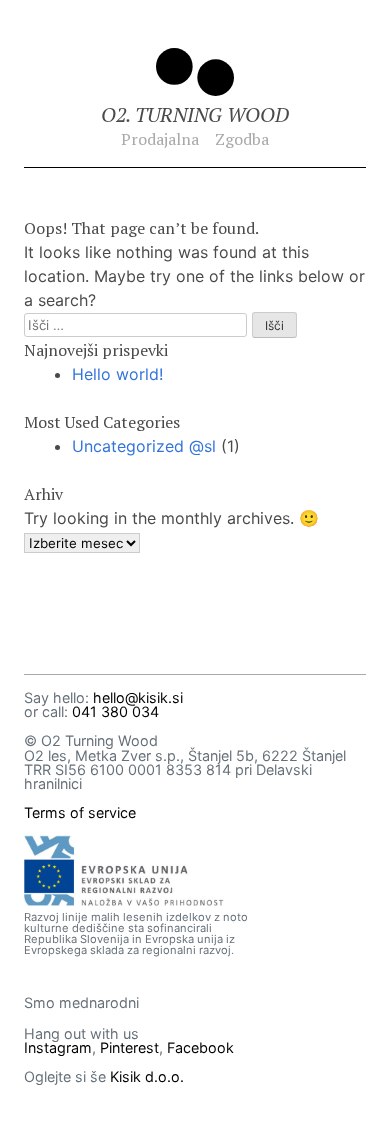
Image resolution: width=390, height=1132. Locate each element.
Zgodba (242, 139)
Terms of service (80, 812)
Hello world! (117, 374)
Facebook (200, 1047)
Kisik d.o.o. (147, 1076)
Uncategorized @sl (144, 446)
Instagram (58, 1047)
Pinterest (129, 1047)
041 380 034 (115, 711)
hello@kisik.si (138, 697)
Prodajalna (160, 139)
